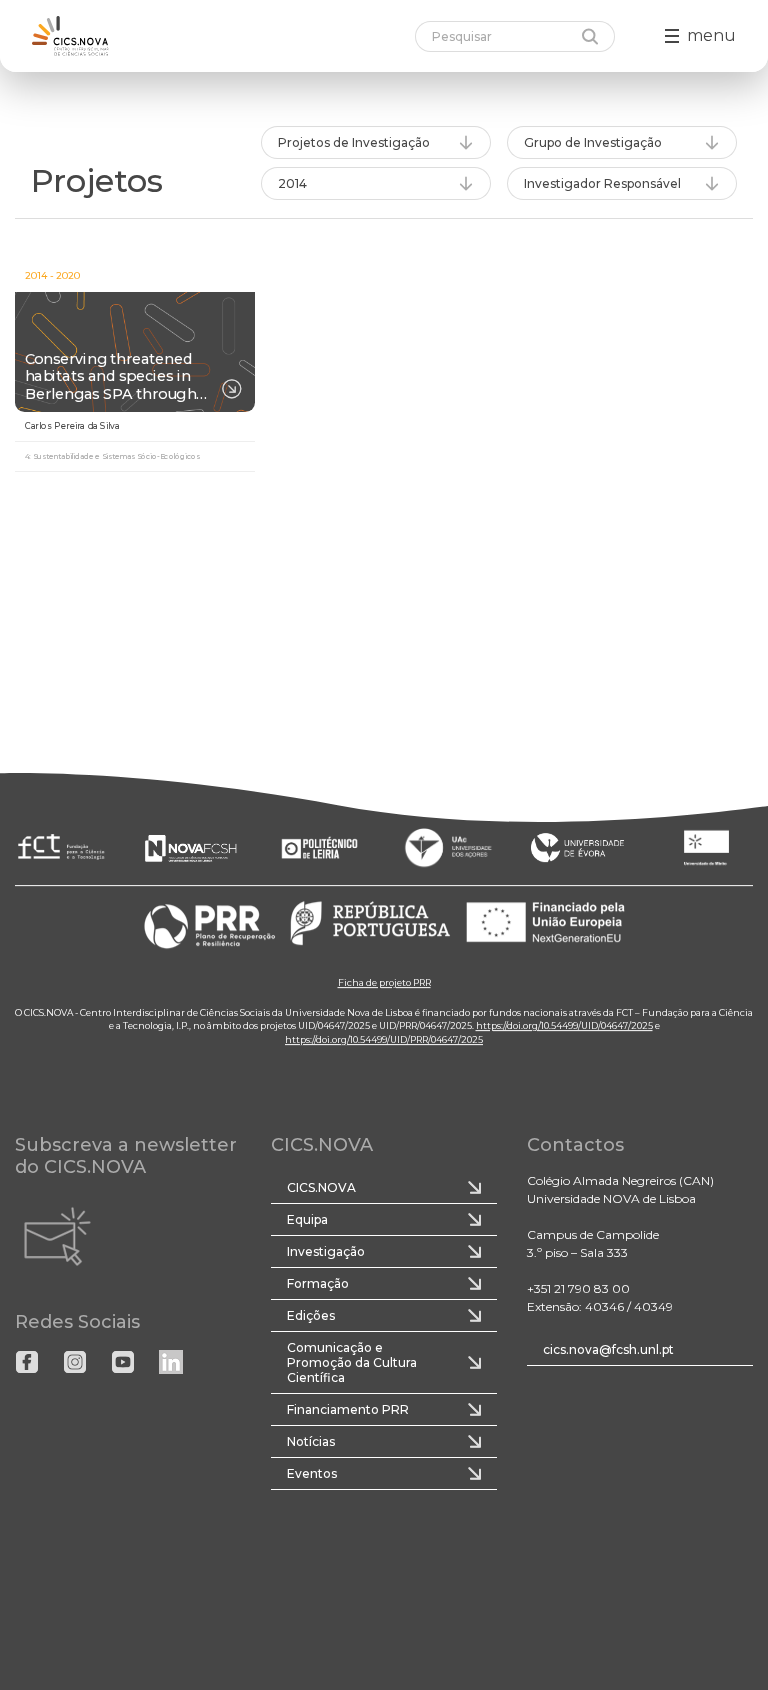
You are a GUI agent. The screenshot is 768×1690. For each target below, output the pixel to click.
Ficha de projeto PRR (384, 982)
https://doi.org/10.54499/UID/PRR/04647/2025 (384, 1039)
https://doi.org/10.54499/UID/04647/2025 (564, 1025)
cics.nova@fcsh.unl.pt (608, 1349)
